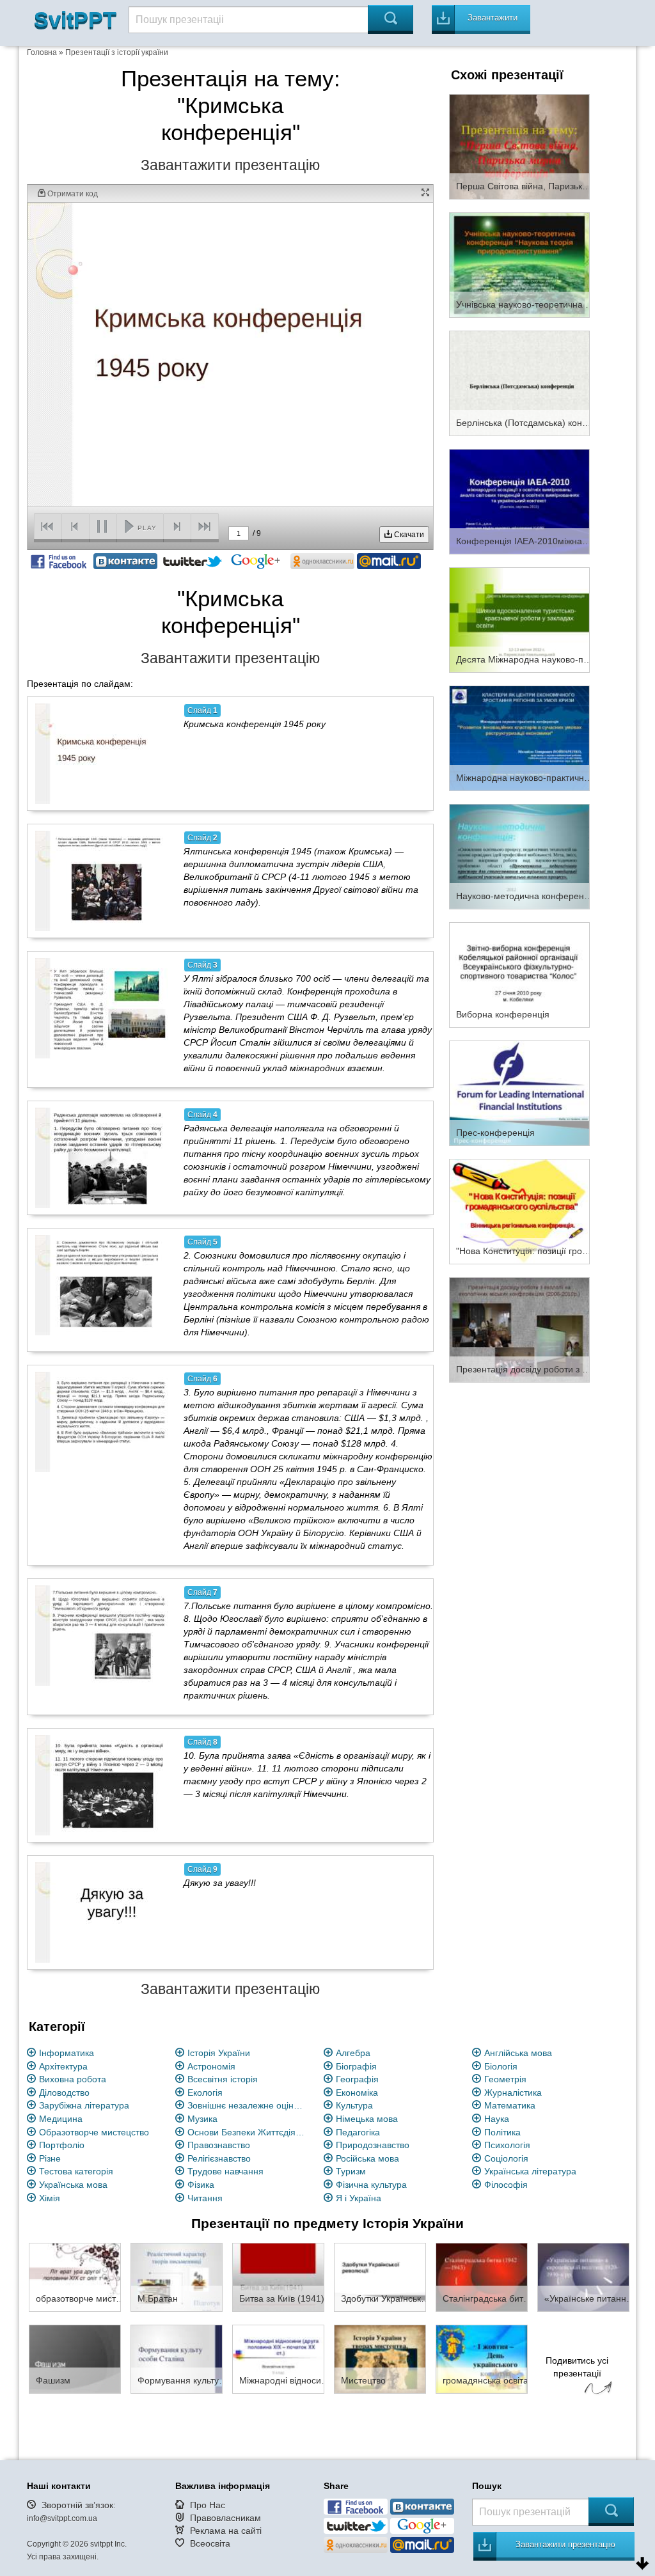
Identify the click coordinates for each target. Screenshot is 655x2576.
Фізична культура (371, 2185)
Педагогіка (358, 2132)
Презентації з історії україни (117, 52)
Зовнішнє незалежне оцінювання (248, 2105)
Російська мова (367, 2158)
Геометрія (505, 2079)
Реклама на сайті (226, 2531)
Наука (497, 2119)
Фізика (201, 2185)
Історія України (219, 2053)
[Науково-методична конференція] (519, 856)
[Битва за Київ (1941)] (278, 2277)
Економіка (357, 2093)
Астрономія (211, 2066)
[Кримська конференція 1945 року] (102, 753)
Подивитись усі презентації (577, 2367)
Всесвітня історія (223, 2079)
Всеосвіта (210, 2543)
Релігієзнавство (219, 2158)
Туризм (351, 2171)
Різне (50, 2158)
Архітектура (63, 2066)
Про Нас (208, 2505)
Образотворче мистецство (94, 2132)
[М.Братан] (177, 2277)
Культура (354, 2105)
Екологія (205, 2093)
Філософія (506, 2185)
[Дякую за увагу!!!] (102, 1912)
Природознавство (373, 2145)
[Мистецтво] (380, 2359)
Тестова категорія (76, 2171)
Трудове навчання (225, 2171)
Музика (202, 2119)
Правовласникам (225, 2518)
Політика (502, 2132)
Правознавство (219, 2145)
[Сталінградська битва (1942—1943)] (482, 2277)
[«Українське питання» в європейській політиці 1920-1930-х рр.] (583, 2277)
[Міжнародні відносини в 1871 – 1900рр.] (278, 2359)
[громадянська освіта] (482, 2359)
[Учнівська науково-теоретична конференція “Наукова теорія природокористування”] (519, 264)
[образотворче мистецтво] (75, 2277)
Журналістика (513, 2093)
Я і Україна (359, 2198)
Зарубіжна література (84, 2105)
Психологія (507, 2145)
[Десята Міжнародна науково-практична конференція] (519, 619)
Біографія (356, 2066)
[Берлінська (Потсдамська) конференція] (519, 382)
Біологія (501, 2066)
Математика (510, 2105)
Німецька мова (367, 2119)
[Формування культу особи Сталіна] (177, 2359)
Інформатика (67, 2053)
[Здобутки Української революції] (380, 2277)
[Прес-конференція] (519, 1092)
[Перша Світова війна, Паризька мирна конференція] (519, 146)
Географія (357, 2079)
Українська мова (73, 2185)
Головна (42, 52)
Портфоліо (62, 2145)
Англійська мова (518, 2053)
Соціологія (506, 2158)
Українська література (530, 2171)
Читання (205, 2198)
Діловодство (64, 2093)
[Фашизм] (75, 2359)
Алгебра (353, 2053)
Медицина (61, 2119)
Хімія (50, 2198)
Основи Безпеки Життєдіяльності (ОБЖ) (248, 2132)
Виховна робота (73, 2079)
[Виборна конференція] (519, 974)
